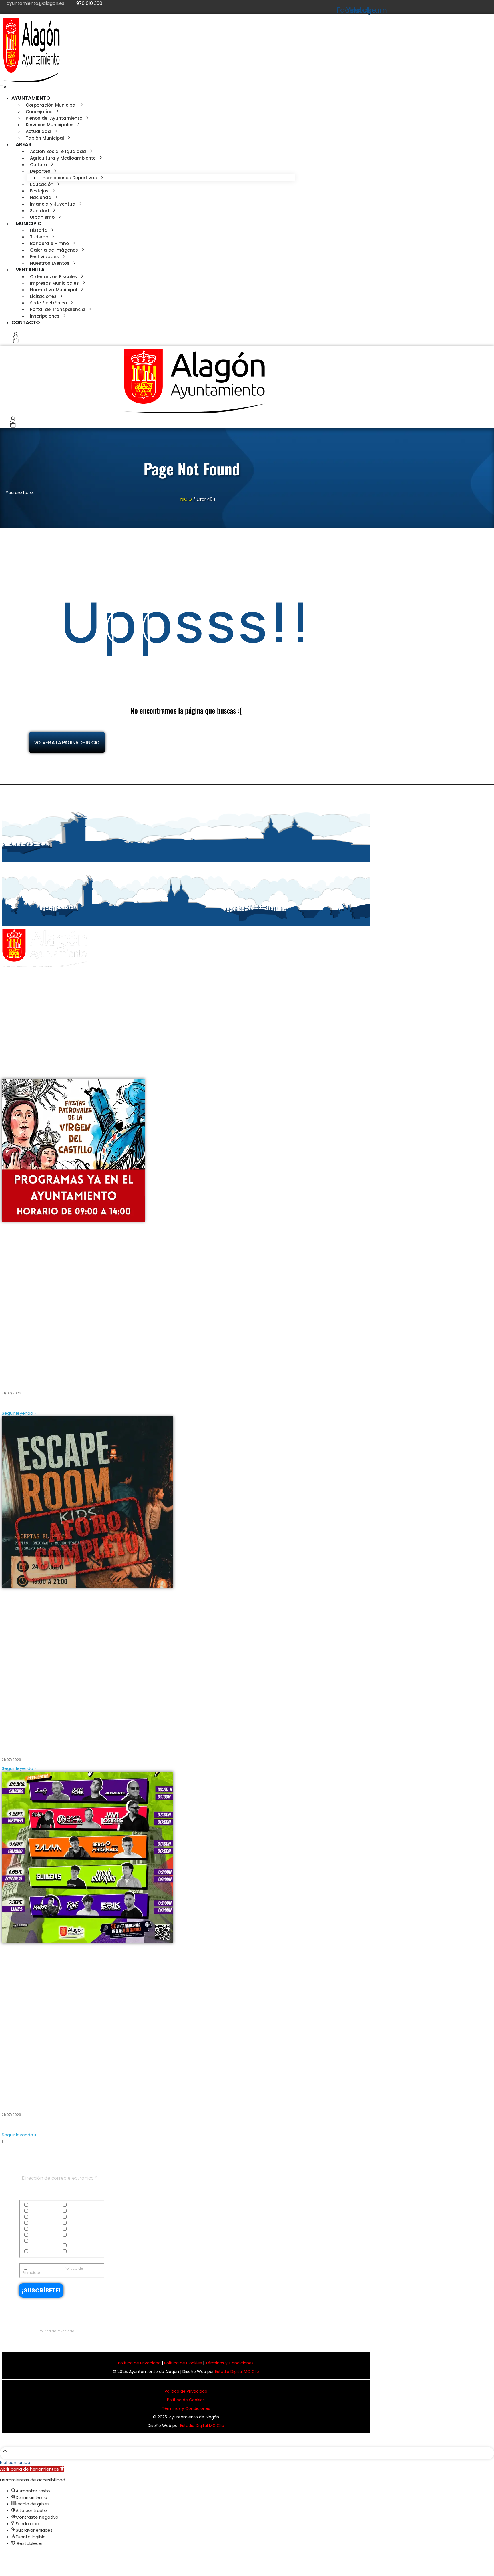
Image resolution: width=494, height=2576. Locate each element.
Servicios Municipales (34, 2243)
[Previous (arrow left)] (2, 2566)
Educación (39, 2217)
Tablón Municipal (83, 2246)
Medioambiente (43, 2235)
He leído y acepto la (53, 2270)
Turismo (36, 2252)
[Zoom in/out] (19, 2556)
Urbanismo (78, 2252)
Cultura (36, 2211)
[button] (3, 87)
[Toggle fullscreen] (14, 2556)
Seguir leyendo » (19, 1413)
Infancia (37, 2229)
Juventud (76, 2229)
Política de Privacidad (57, 2331)
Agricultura (78, 2205)
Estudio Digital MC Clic (237, 2372)
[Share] (8, 2556)
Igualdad (76, 2223)
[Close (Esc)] (2, 2556)
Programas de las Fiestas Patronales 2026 (61, 1378)
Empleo (74, 2217)
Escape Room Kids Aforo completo (50, 1745)
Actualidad (39, 2205)
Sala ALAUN (18, 2099)
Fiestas (35, 2223)
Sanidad (76, 2235)
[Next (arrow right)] (8, 2566)
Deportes (75, 2211)
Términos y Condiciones (229, 2363)
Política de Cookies (183, 2363)
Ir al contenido (15, 2462)
